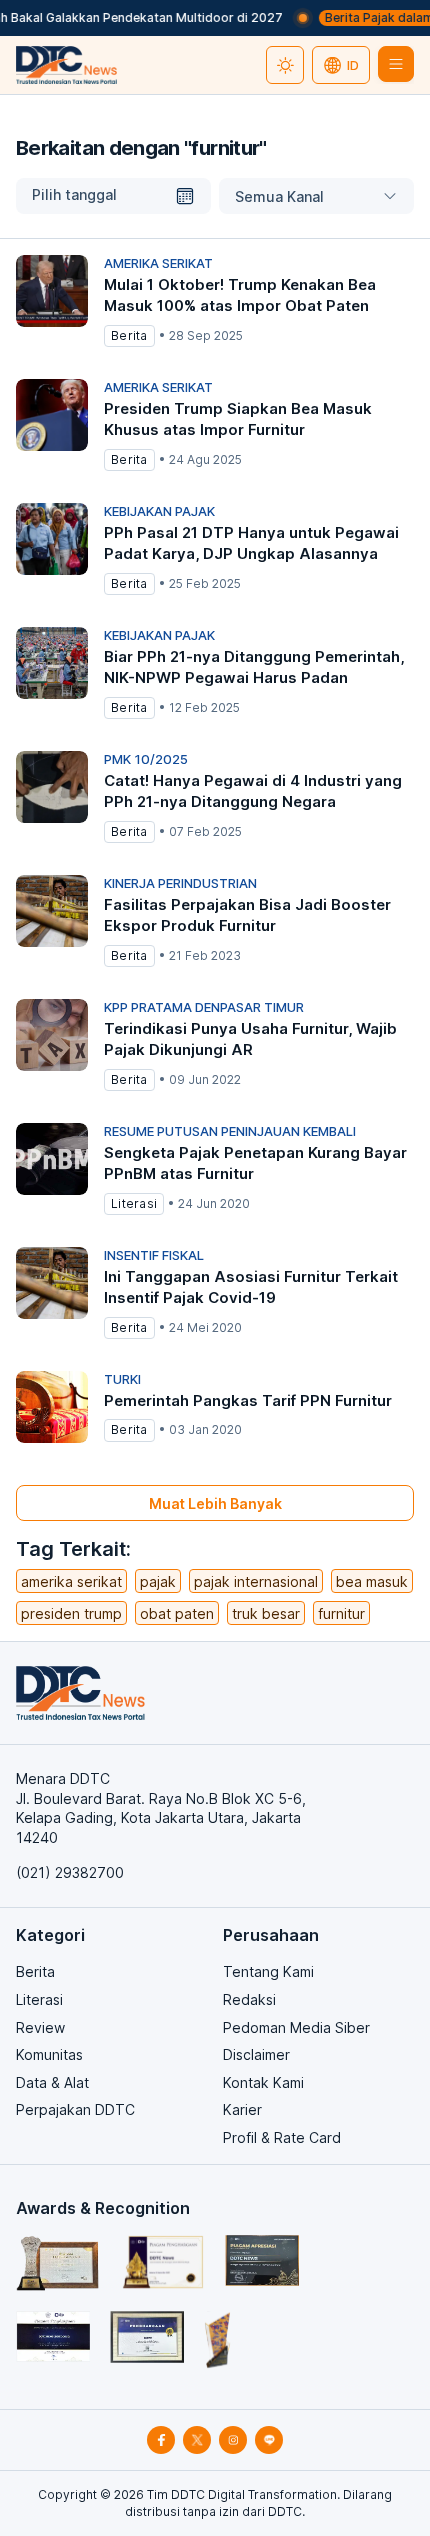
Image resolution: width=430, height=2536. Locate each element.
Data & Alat (52, 2082)
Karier (242, 2109)
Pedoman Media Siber (296, 2027)
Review (40, 2027)
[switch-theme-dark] (285, 65)
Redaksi (249, 1999)
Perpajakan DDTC (75, 2109)
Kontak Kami (263, 2082)
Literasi (39, 1999)
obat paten (177, 1613)
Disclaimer (256, 2054)
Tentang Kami (268, 1971)
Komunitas (49, 2054)
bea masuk (372, 1581)
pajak (158, 1581)
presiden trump (71, 1613)
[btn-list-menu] (396, 64)
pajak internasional (256, 1581)
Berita (35, 1971)
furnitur (341, 1613)
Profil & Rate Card (282, 2137)
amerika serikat (71, 1581)
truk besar (266, 1613)
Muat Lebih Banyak (215, 1503)
